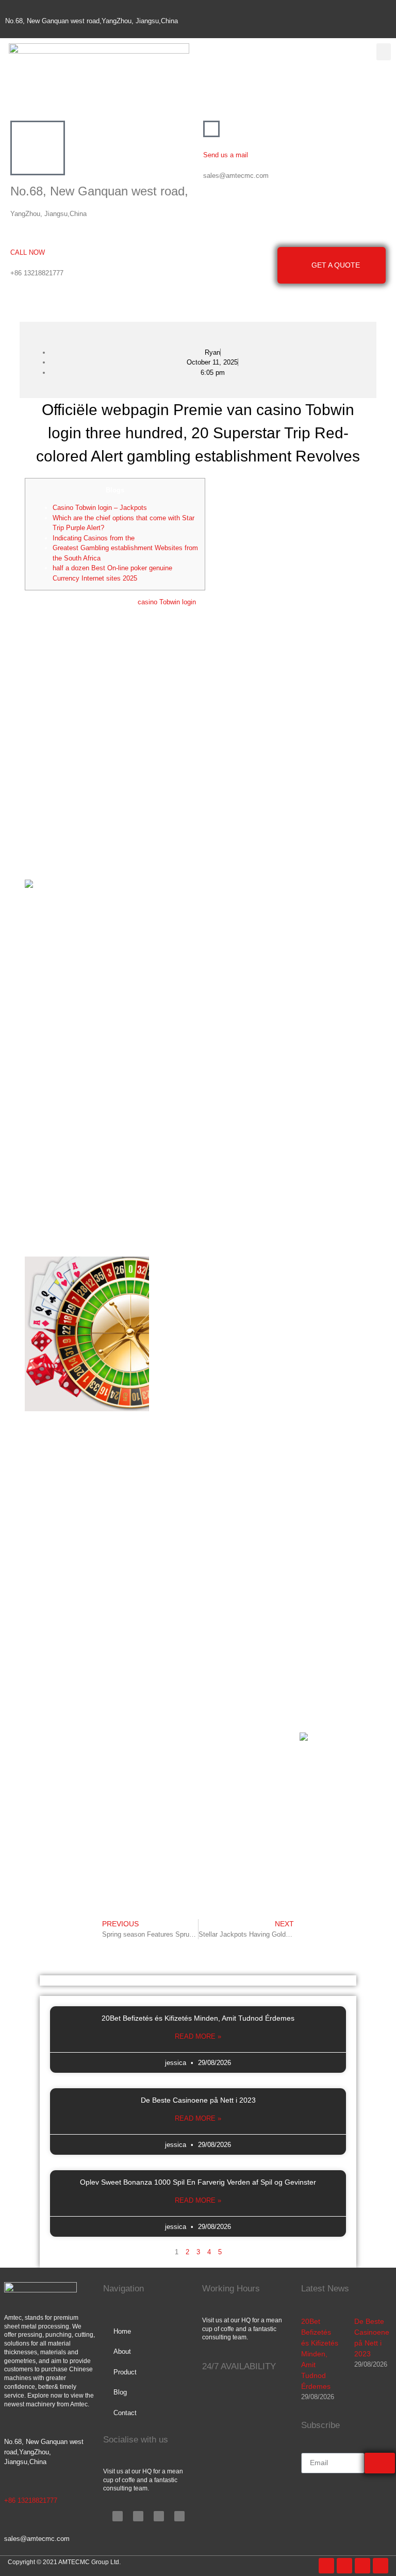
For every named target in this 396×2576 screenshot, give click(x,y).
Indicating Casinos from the (94, 538)
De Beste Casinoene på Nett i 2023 (198, 2100)
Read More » (198, 2036)
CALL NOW (28, 252)
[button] (384, 52)
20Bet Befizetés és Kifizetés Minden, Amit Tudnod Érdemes (198, 2018)
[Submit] (380, 2463)
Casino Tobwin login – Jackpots (100, 508)
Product (125, 2372)
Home (122, 2331)
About (122, 2351)
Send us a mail (226, 155)
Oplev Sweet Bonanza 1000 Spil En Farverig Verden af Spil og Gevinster (198, 2182)
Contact (125, 2413)
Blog (120, 2392)
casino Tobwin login (167, 602)
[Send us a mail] (211, 129)
